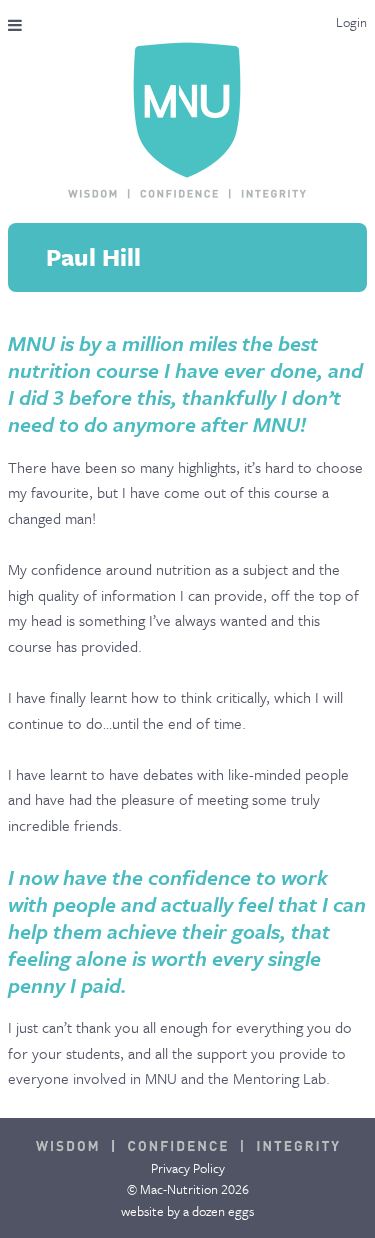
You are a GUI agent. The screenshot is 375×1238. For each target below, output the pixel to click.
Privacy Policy (188, 1168)
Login (351, 22)
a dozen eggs (218, 1211)
